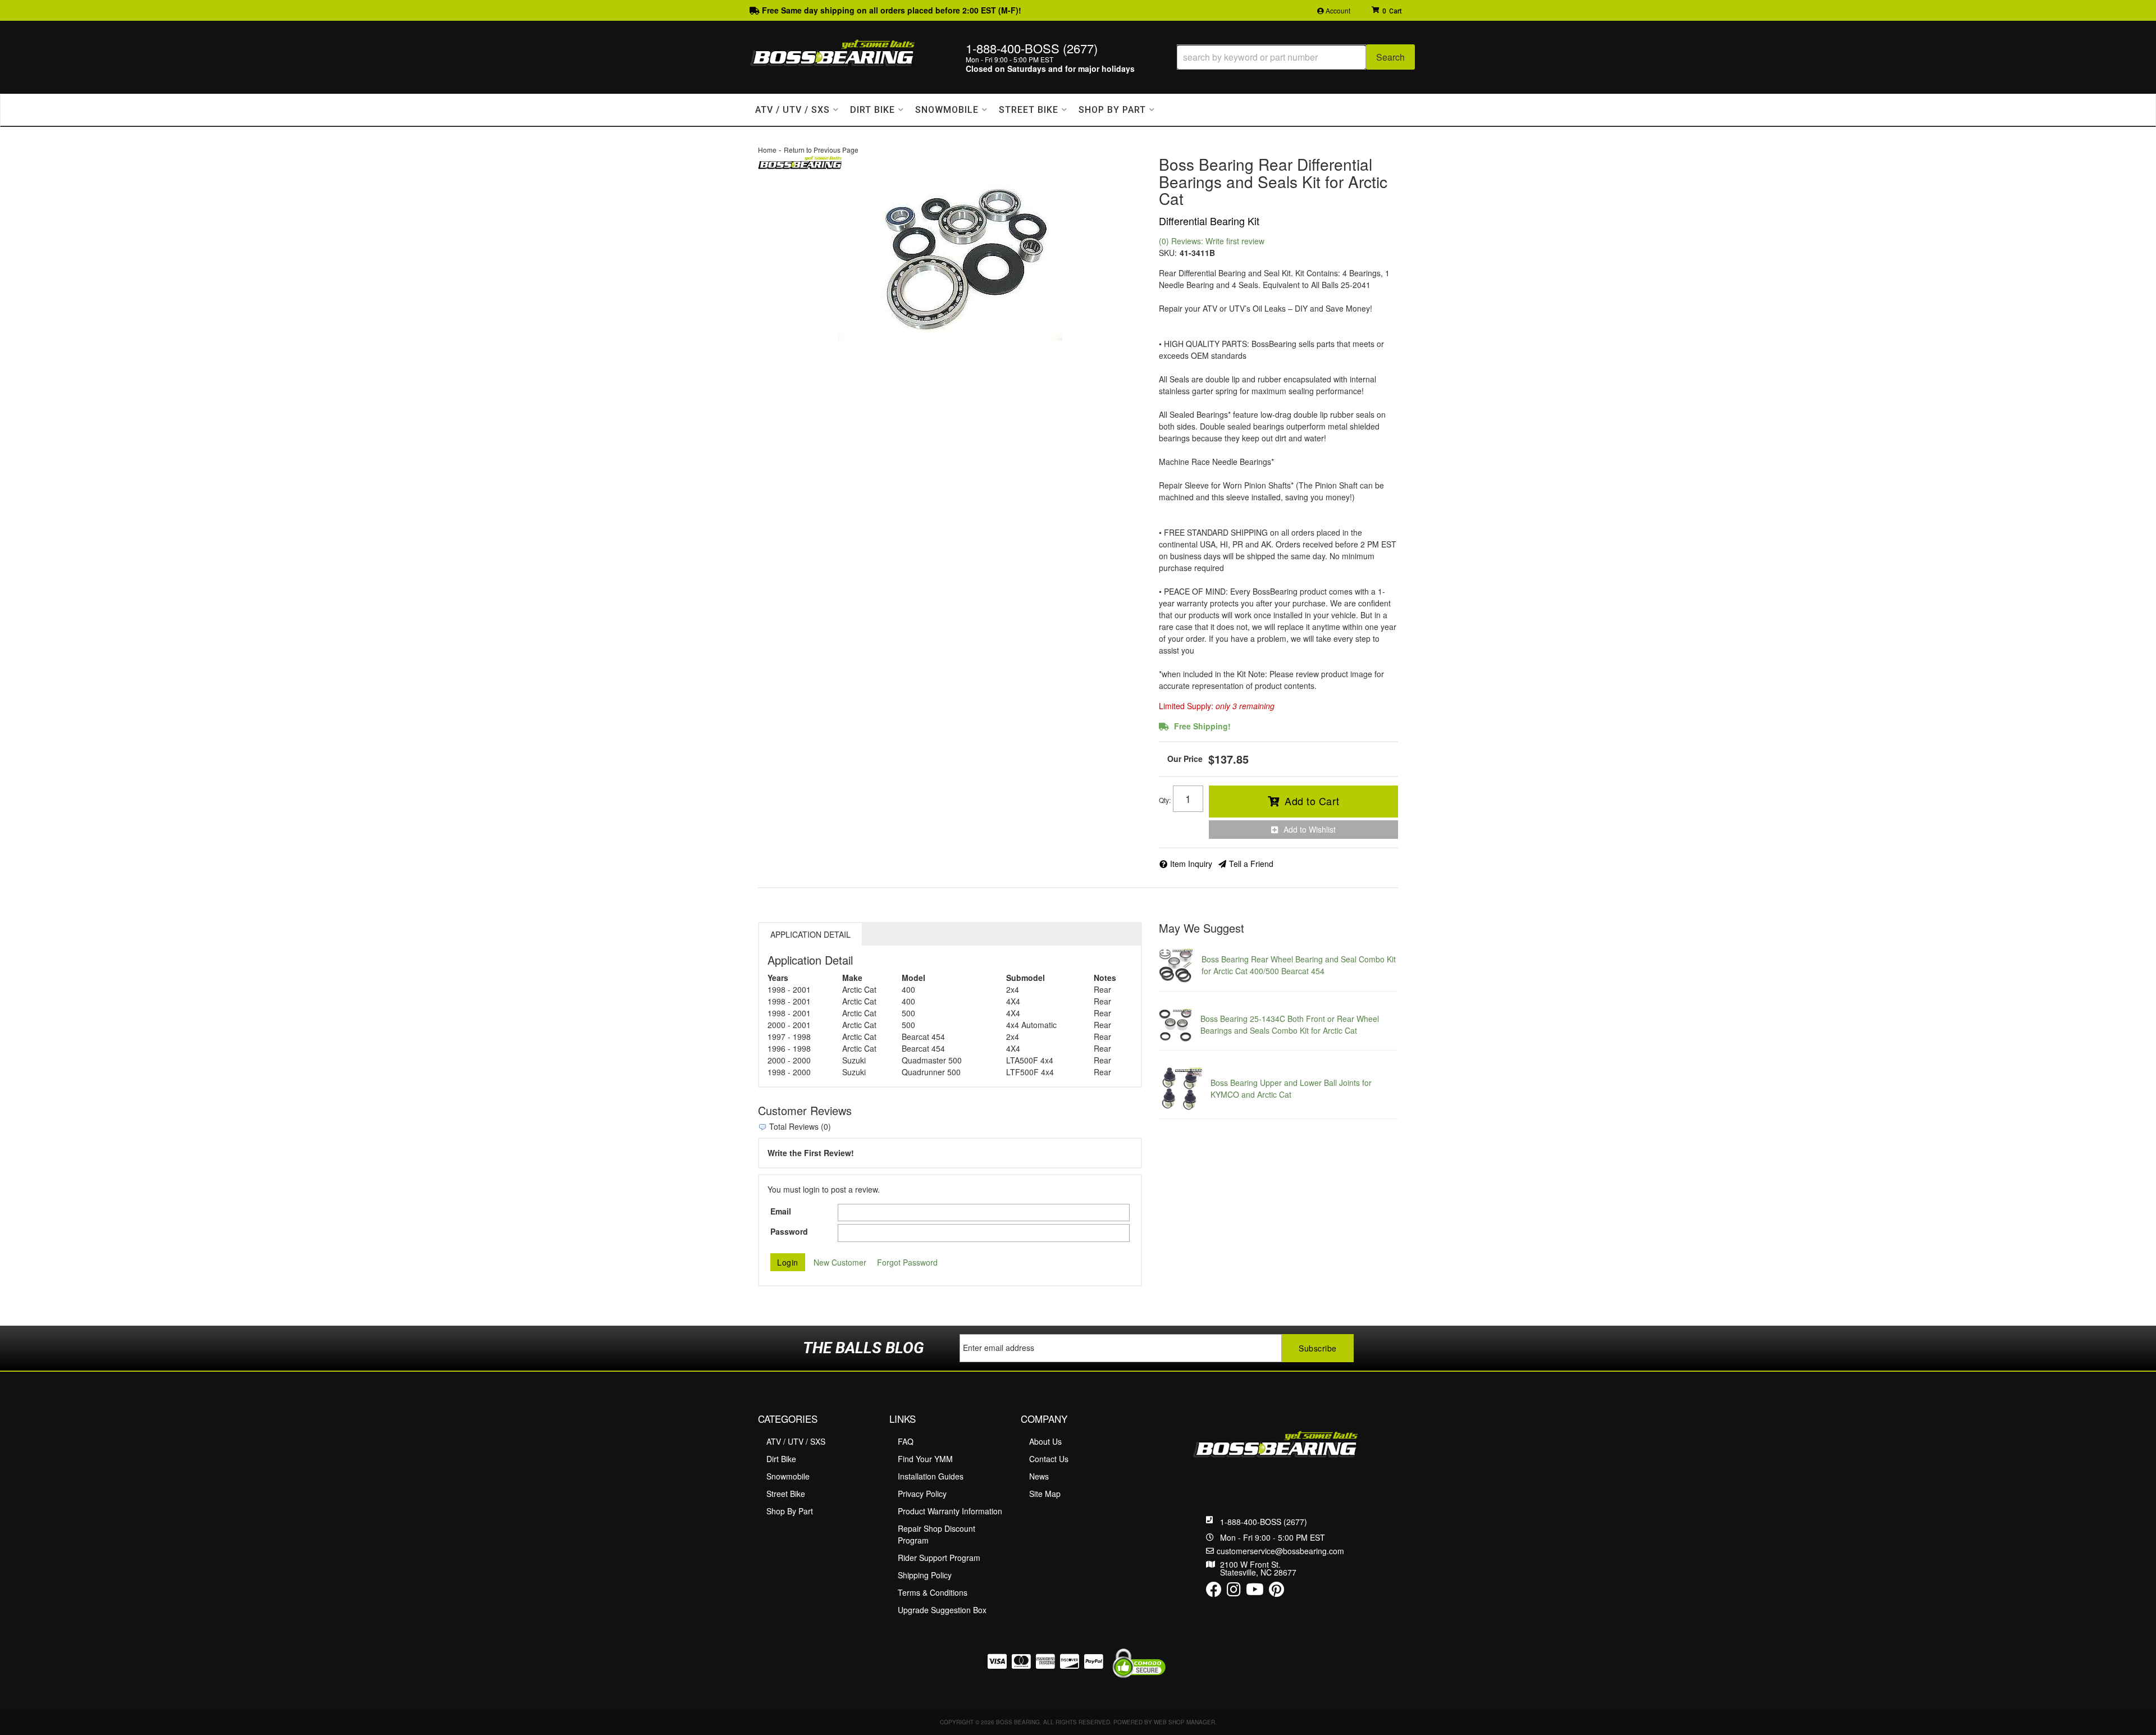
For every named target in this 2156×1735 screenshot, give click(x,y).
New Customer (840, 1262)
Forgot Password (907, 1262)
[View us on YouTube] (1255, 1592)
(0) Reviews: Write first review (1212, 241)
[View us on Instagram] (1234, 1592)
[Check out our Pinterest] (1276, 1592)
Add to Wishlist (1310, 829)
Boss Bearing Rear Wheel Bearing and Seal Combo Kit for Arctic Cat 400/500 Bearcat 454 (1299, 965)
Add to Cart (1312, 801)
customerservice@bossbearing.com (1280, 1551)
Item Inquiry (1191, 864)
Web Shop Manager (1184, 1722)
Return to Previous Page (821, 150)
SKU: (1168, 253)
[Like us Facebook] (1214, 1592)
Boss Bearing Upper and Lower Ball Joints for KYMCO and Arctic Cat (1291, 1088)
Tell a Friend (1251, 864)
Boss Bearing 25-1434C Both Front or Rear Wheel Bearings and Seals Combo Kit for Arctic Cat (1290, 1024)
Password (789, 1231)
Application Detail (810, 934)
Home (767, 150)
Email (781, 1211)
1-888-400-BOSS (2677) (1264, 1522)
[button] (1296, 57)
